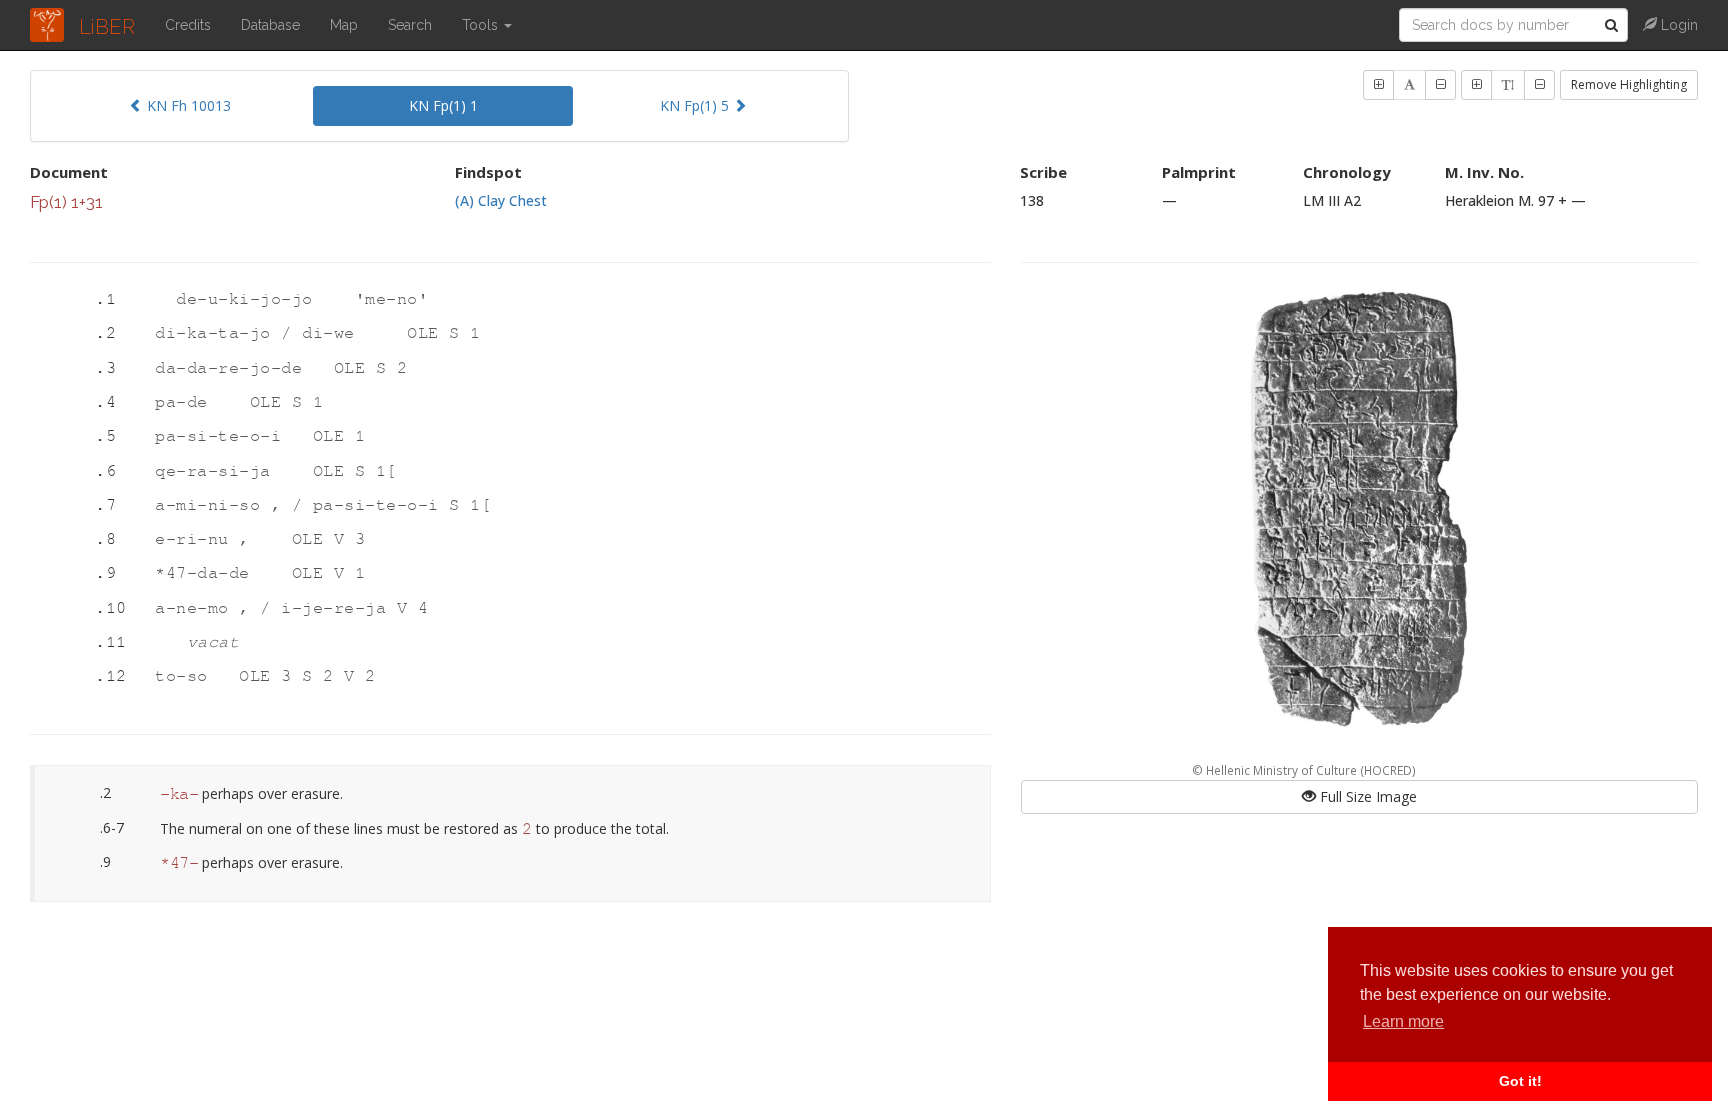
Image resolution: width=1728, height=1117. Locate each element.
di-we (333, 333)
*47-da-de (207, 573)
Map (344, 25)
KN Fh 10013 (187, 105)
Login (1677, 25)
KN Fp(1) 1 (443, 105)
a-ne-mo (197, 608)
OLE (428, 333)
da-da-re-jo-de (234, 368)
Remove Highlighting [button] (1629, 84)
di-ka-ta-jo (218, 333)
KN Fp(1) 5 (696, 105)
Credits (188, 25)
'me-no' (392, 299)
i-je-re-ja (339, 608)
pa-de (186, 402)
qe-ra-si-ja (218, 471)
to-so (186, 676)
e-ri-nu (197, 539)
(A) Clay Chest (501, 200)
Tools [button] (482, 25)
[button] (1378, 85)
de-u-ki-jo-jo (249, 299)
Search (410, 25)
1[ (386, 471)
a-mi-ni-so (213, 505)
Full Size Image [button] (1366, 796)
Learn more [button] (1403, 1021)
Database (270, 25)
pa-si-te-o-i (223, 436)
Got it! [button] (1520, 1081)
